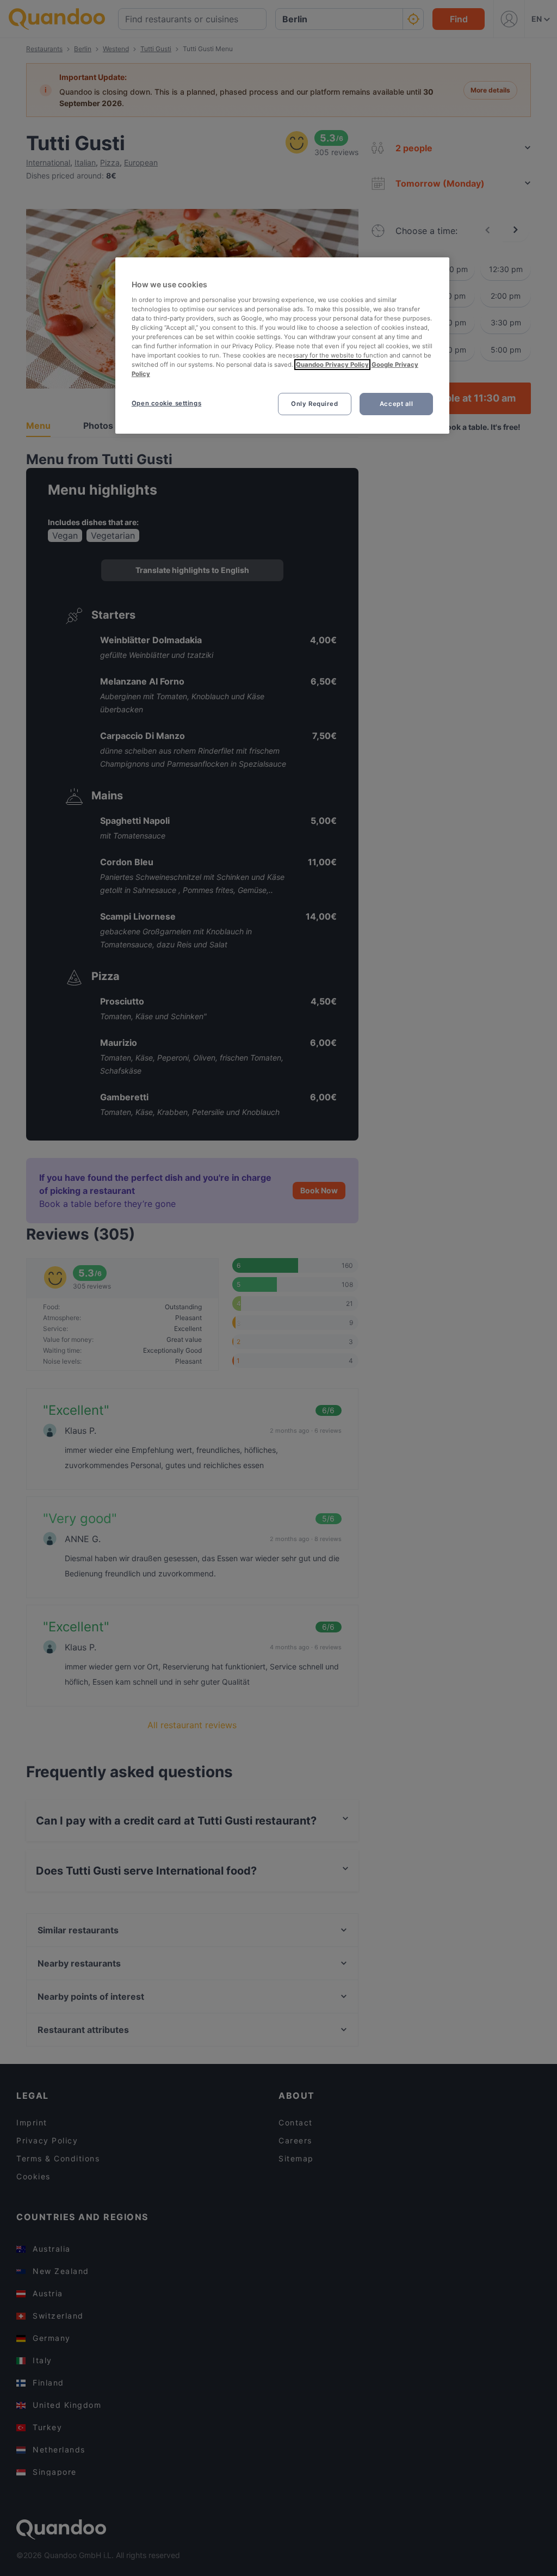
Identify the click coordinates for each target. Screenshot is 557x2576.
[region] (282, 346)
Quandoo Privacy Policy (332, 365)
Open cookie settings (166, 403)
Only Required (314, 404)
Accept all (397, 404)
